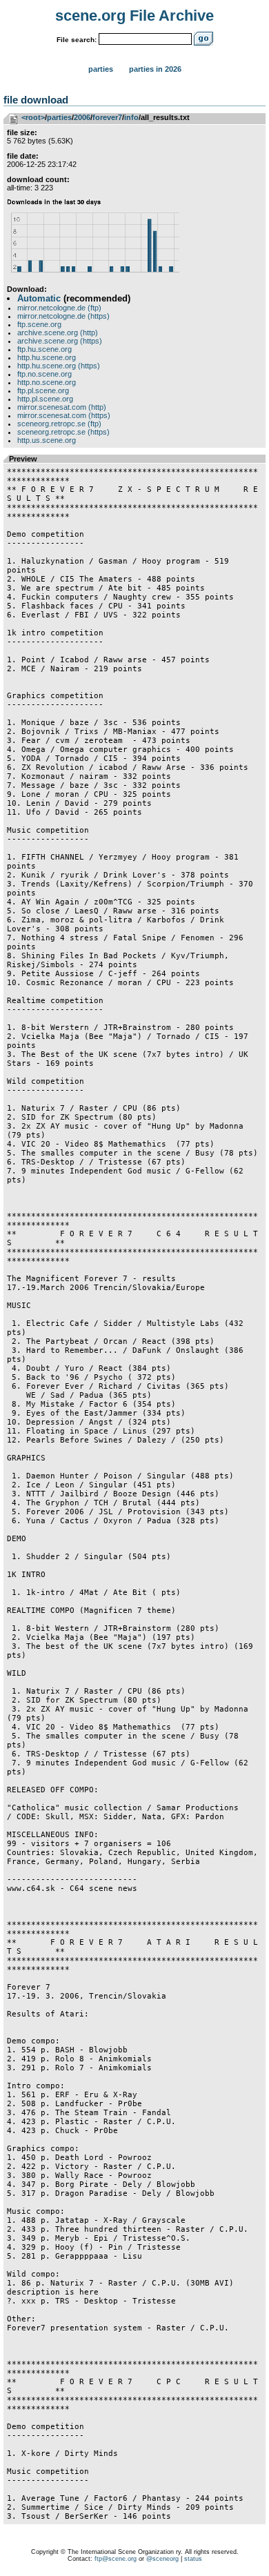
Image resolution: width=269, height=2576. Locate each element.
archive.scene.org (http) (58, 333)
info (131, 117)
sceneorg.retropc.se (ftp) (59, 424)
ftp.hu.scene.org (44, 349)
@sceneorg (162, 2559)
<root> (33, 117)
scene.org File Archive (134, 16)
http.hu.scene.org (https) (59, 366)
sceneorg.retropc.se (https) (63, 432)
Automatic (39, 298)
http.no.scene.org (47, 382)
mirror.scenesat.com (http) (62, 407)
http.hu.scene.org (47, 357)
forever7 (107, 117)
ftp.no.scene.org (44, 374)
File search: (77, 40)
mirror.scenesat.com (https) (64, 415)
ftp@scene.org (116, 2559)
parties (59, 117)
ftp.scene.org (39, 324)
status (193, 2559)
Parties (101, 69)
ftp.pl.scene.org (43, 390)
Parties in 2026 (155, 69)
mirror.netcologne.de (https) (63, 316)
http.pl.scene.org (45, 399)
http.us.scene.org (47, 440)
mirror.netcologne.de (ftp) (59, 308)
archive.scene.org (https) (60, 341)
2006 (82, 117)
